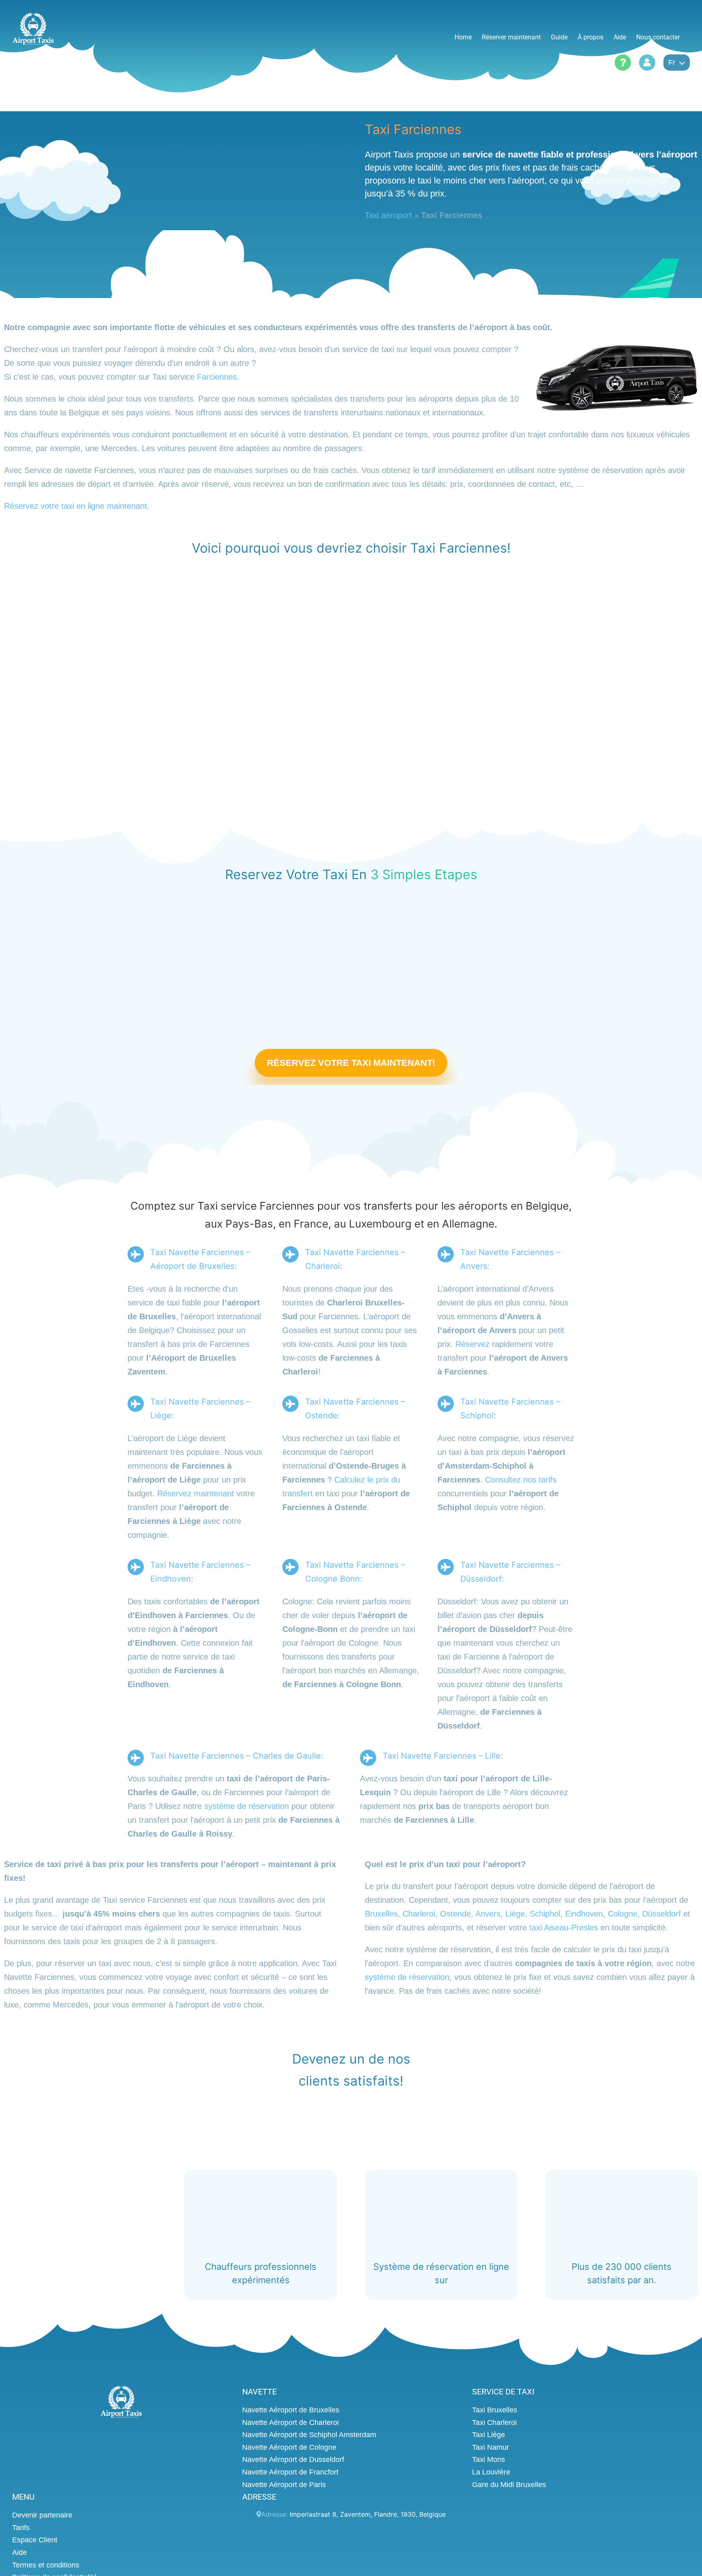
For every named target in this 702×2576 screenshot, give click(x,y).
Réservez (472, 1344)
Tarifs (21, 2527)
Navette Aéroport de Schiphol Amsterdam (309, 2435)
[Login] (647, 63)
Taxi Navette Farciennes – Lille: (443, 1756)
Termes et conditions (46, 2565)
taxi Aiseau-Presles (564, 1928)
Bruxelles (381, 1914)
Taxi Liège (489, 2435)
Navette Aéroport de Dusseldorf (293, 2459)
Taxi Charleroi (494, 2422)
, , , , (368, 2514)
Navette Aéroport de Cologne (289, 2447)
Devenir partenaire (42, 2515)
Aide (19, 2552)
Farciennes (217, 377)
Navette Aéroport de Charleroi (290, 2422)
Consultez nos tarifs (521, 1480)
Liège (515, 1914)
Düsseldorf (662, 1914)
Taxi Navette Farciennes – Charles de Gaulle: (237, 1756)
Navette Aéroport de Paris (284, 2484)
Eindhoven (584, 1914)
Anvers (488, 1914)
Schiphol (545, 1914)
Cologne (623, 1914)
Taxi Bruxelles (495, 2410)
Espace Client (35, 2540)
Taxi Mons (489, 2459)
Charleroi (419, 1914)
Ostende (455, 1914)
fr (672, 63)
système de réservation (247, 1807)
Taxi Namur (491, 2447)
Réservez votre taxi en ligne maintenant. (77, 506)
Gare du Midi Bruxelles (509, 2484)
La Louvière (491, 2472)
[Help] (623, 63)
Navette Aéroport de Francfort (290, 2472)
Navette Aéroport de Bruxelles (291, 2410)
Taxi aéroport (388, 215)
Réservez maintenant (196, 1494)
